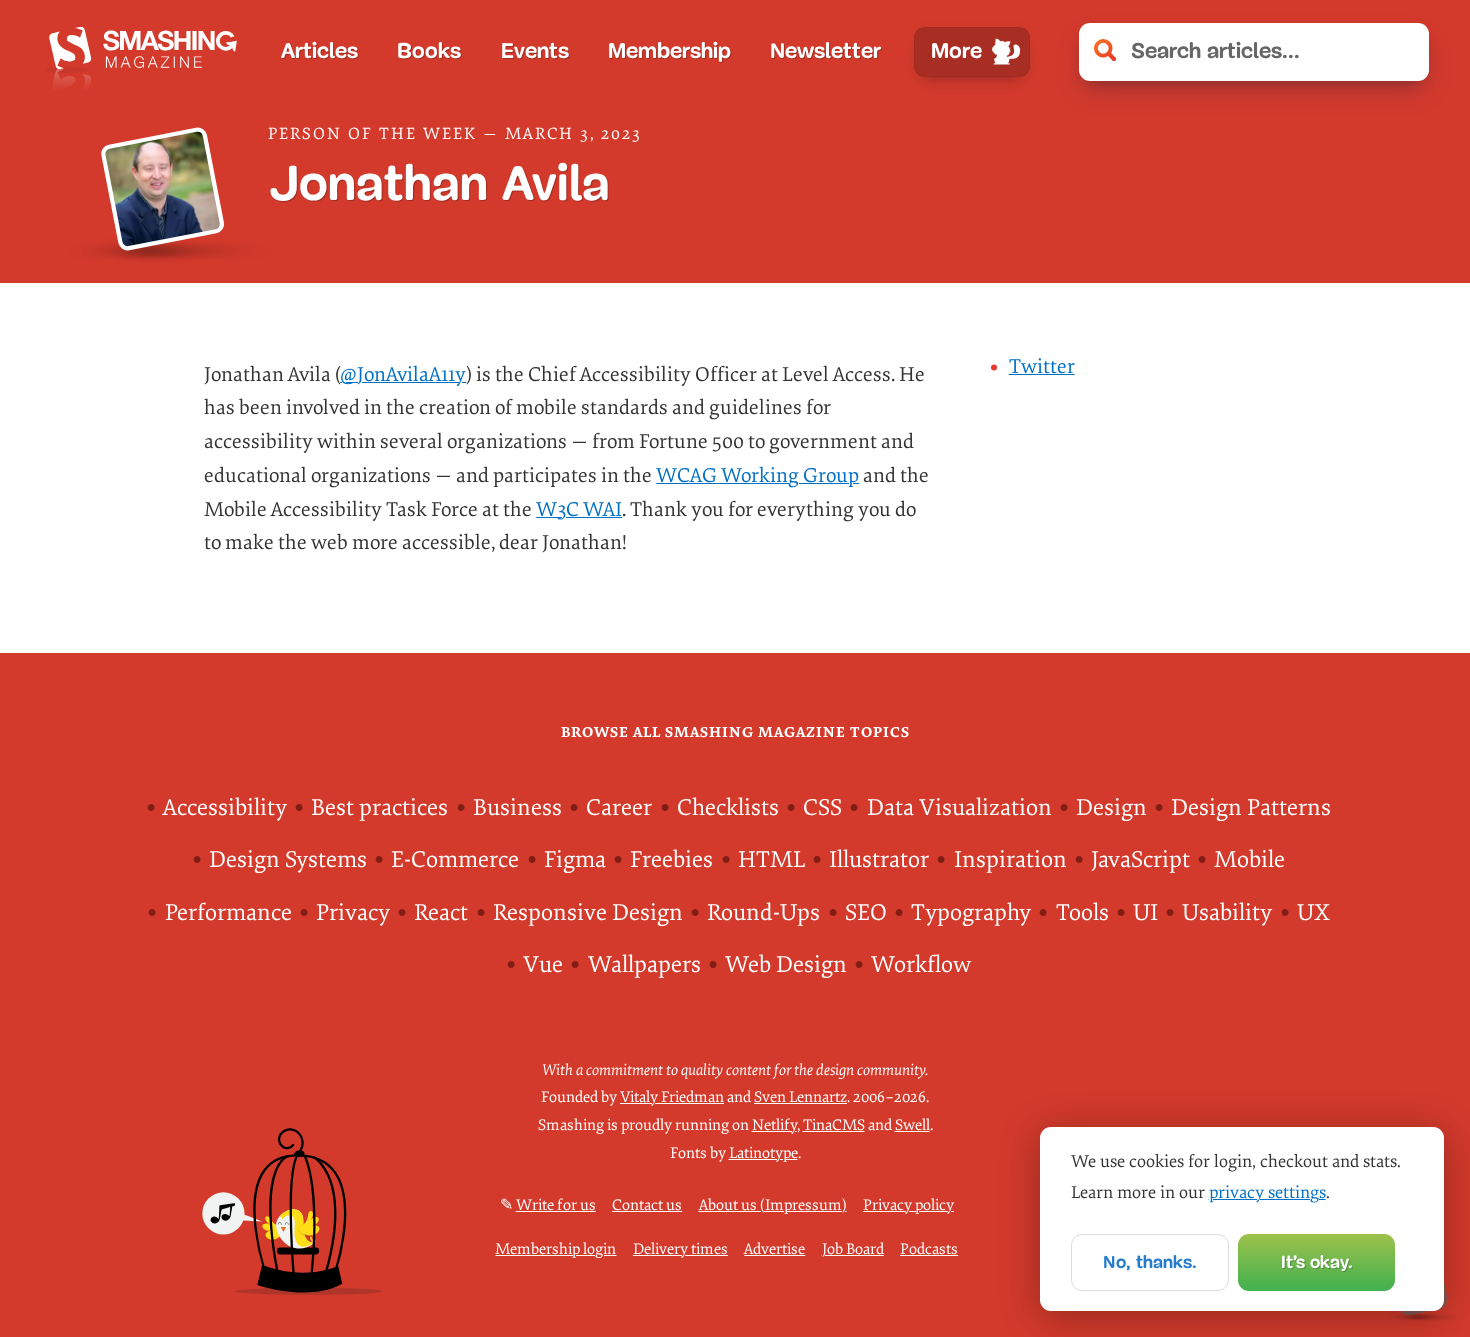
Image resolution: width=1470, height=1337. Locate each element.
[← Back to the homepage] (148, 52)
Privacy (353, 912)
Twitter (1042, 367)
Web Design (786, 964)
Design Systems (288, 859)
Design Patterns (1251, 807)
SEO (866, 912)
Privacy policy (908, 1205)
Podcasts (929, 1249)
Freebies (671, 859)
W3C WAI (579, 510)
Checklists (728, 807)
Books (429, 51)
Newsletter (825, 51)
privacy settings (1267, 1192)
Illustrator (879, 859)
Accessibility (225, 807)
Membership (669, 51)
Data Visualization (959, 807)
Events (535, 51)
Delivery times (680, 1249)
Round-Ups (763, 912)
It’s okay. (1317, 1262)
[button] (1401, 52)
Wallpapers (644, 964)
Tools (1082, 912)
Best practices (379, 807)
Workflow (921, 964)
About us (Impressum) (773, 1205)
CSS (822, 807)
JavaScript (1140, 859)
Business (517, 807)
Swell (912, 1125)
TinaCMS (834, 1125)
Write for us (556, 1205)
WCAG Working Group (757, 476)
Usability (1227, 912)
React (441, 912)
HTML (771, 859)
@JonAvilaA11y (403, 375)
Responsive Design (588, 912)
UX (1313, 912)
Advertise (774, 1249)
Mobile (1249, 859)
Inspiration (1010, 859)
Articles (319, 51)
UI (1145, 912)
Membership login (555, 1249)
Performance (228, 912)
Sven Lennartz (800, 1097)
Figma (575, 859)
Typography (971, 912)
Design (1111, 807)
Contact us (647, 1205)
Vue (543, 964)
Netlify (774, 1125)
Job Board (853, 1249)
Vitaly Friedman (672, 1097)
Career (619, 807)
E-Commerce (455, 859)
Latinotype (763, 1153)
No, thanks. (1150, 1262)
